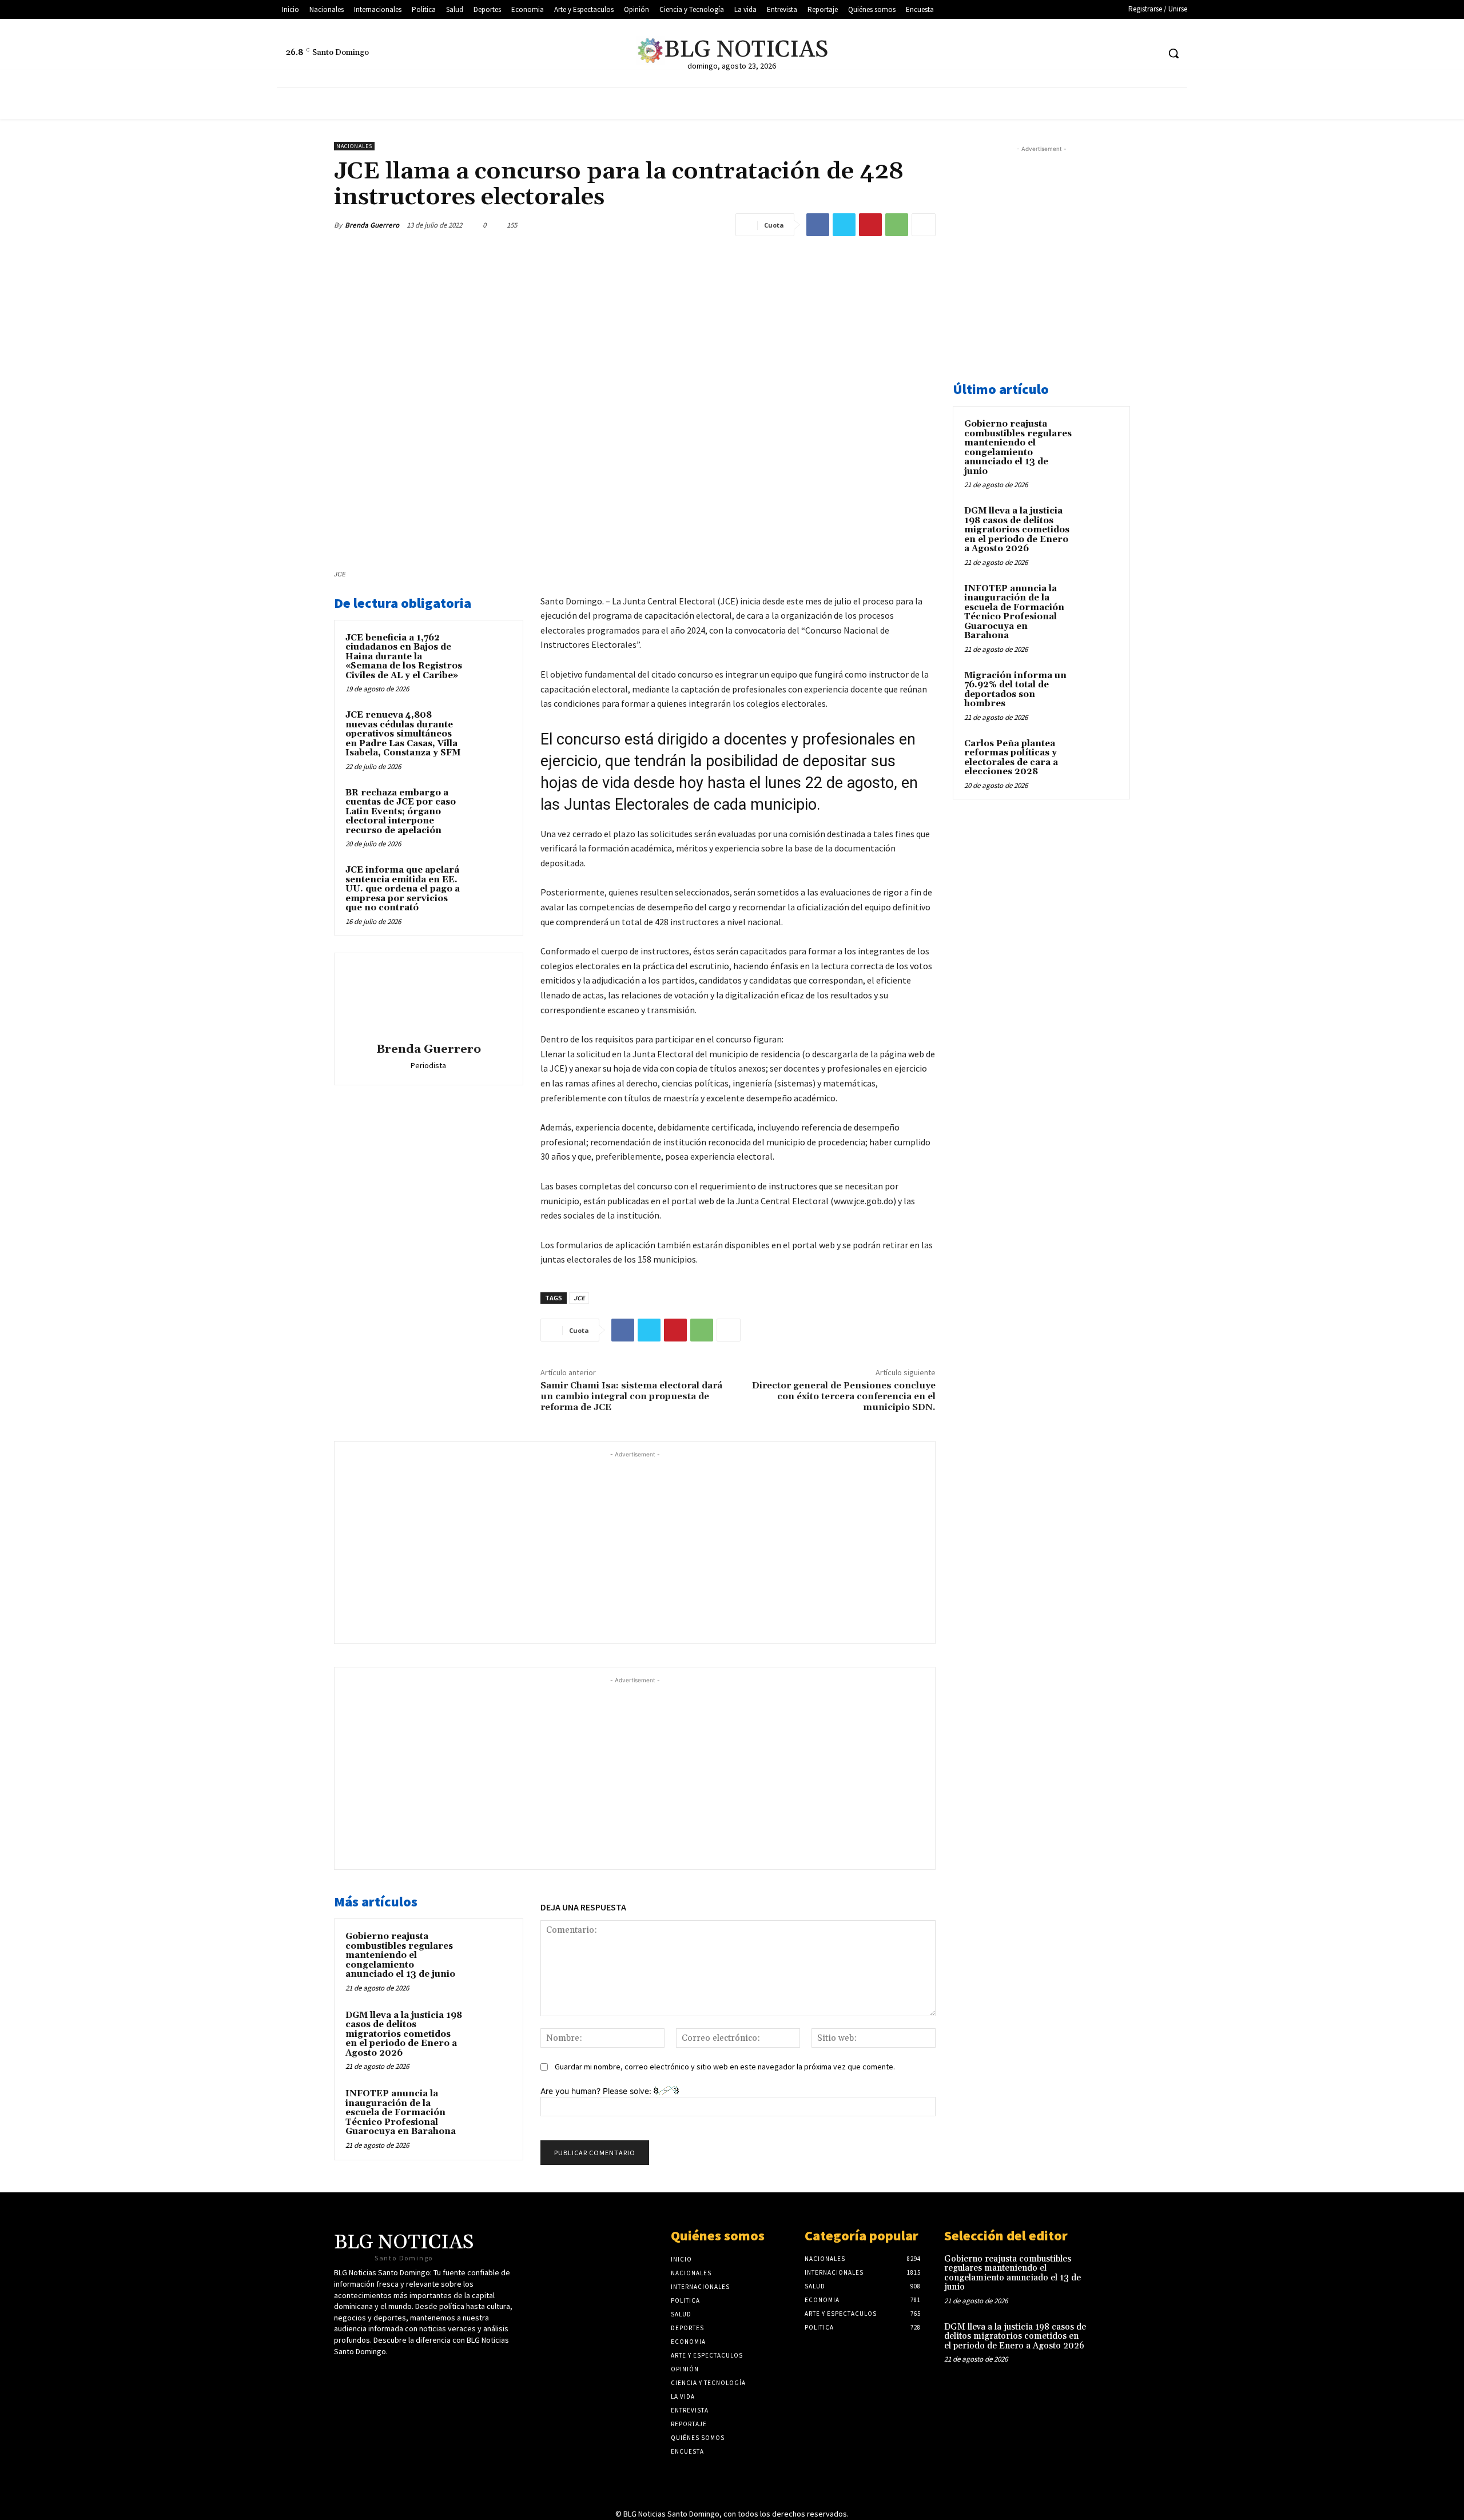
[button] (1173, 53)
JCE (579, 1298)
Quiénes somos (718, 2236)
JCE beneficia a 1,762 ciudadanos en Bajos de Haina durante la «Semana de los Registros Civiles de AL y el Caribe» (404, 657)
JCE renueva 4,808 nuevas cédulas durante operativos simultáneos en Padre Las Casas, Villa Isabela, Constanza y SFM (403, 734)
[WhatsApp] (897, 225)
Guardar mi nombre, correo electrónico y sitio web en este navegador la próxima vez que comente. (725, 2067)
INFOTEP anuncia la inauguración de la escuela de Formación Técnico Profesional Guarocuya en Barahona (401, 2113)
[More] (924, 225)
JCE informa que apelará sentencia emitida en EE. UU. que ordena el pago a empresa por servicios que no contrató (403, 889)
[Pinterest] (870, 225)
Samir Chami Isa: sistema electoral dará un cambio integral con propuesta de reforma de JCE (631, 1396)
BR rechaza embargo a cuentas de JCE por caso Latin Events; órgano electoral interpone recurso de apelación (401, 812)
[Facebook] (1106, 53)
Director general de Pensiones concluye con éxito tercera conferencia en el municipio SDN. (844, 1396)
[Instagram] (1149, 53)
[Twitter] (1085, 53)
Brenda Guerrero (372, 225)
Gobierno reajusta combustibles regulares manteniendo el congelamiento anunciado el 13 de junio (400, 1955)
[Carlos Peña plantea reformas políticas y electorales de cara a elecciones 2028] (1099, 757)
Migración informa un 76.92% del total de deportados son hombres (1015, 690)
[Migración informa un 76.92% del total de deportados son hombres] (1099, 689)
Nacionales (354, 146)
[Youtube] (1128, 53)
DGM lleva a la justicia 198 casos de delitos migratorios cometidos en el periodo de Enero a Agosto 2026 (404, 2034)
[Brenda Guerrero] (428, 1000)
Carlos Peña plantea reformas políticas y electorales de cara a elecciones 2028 (1011, 758)
